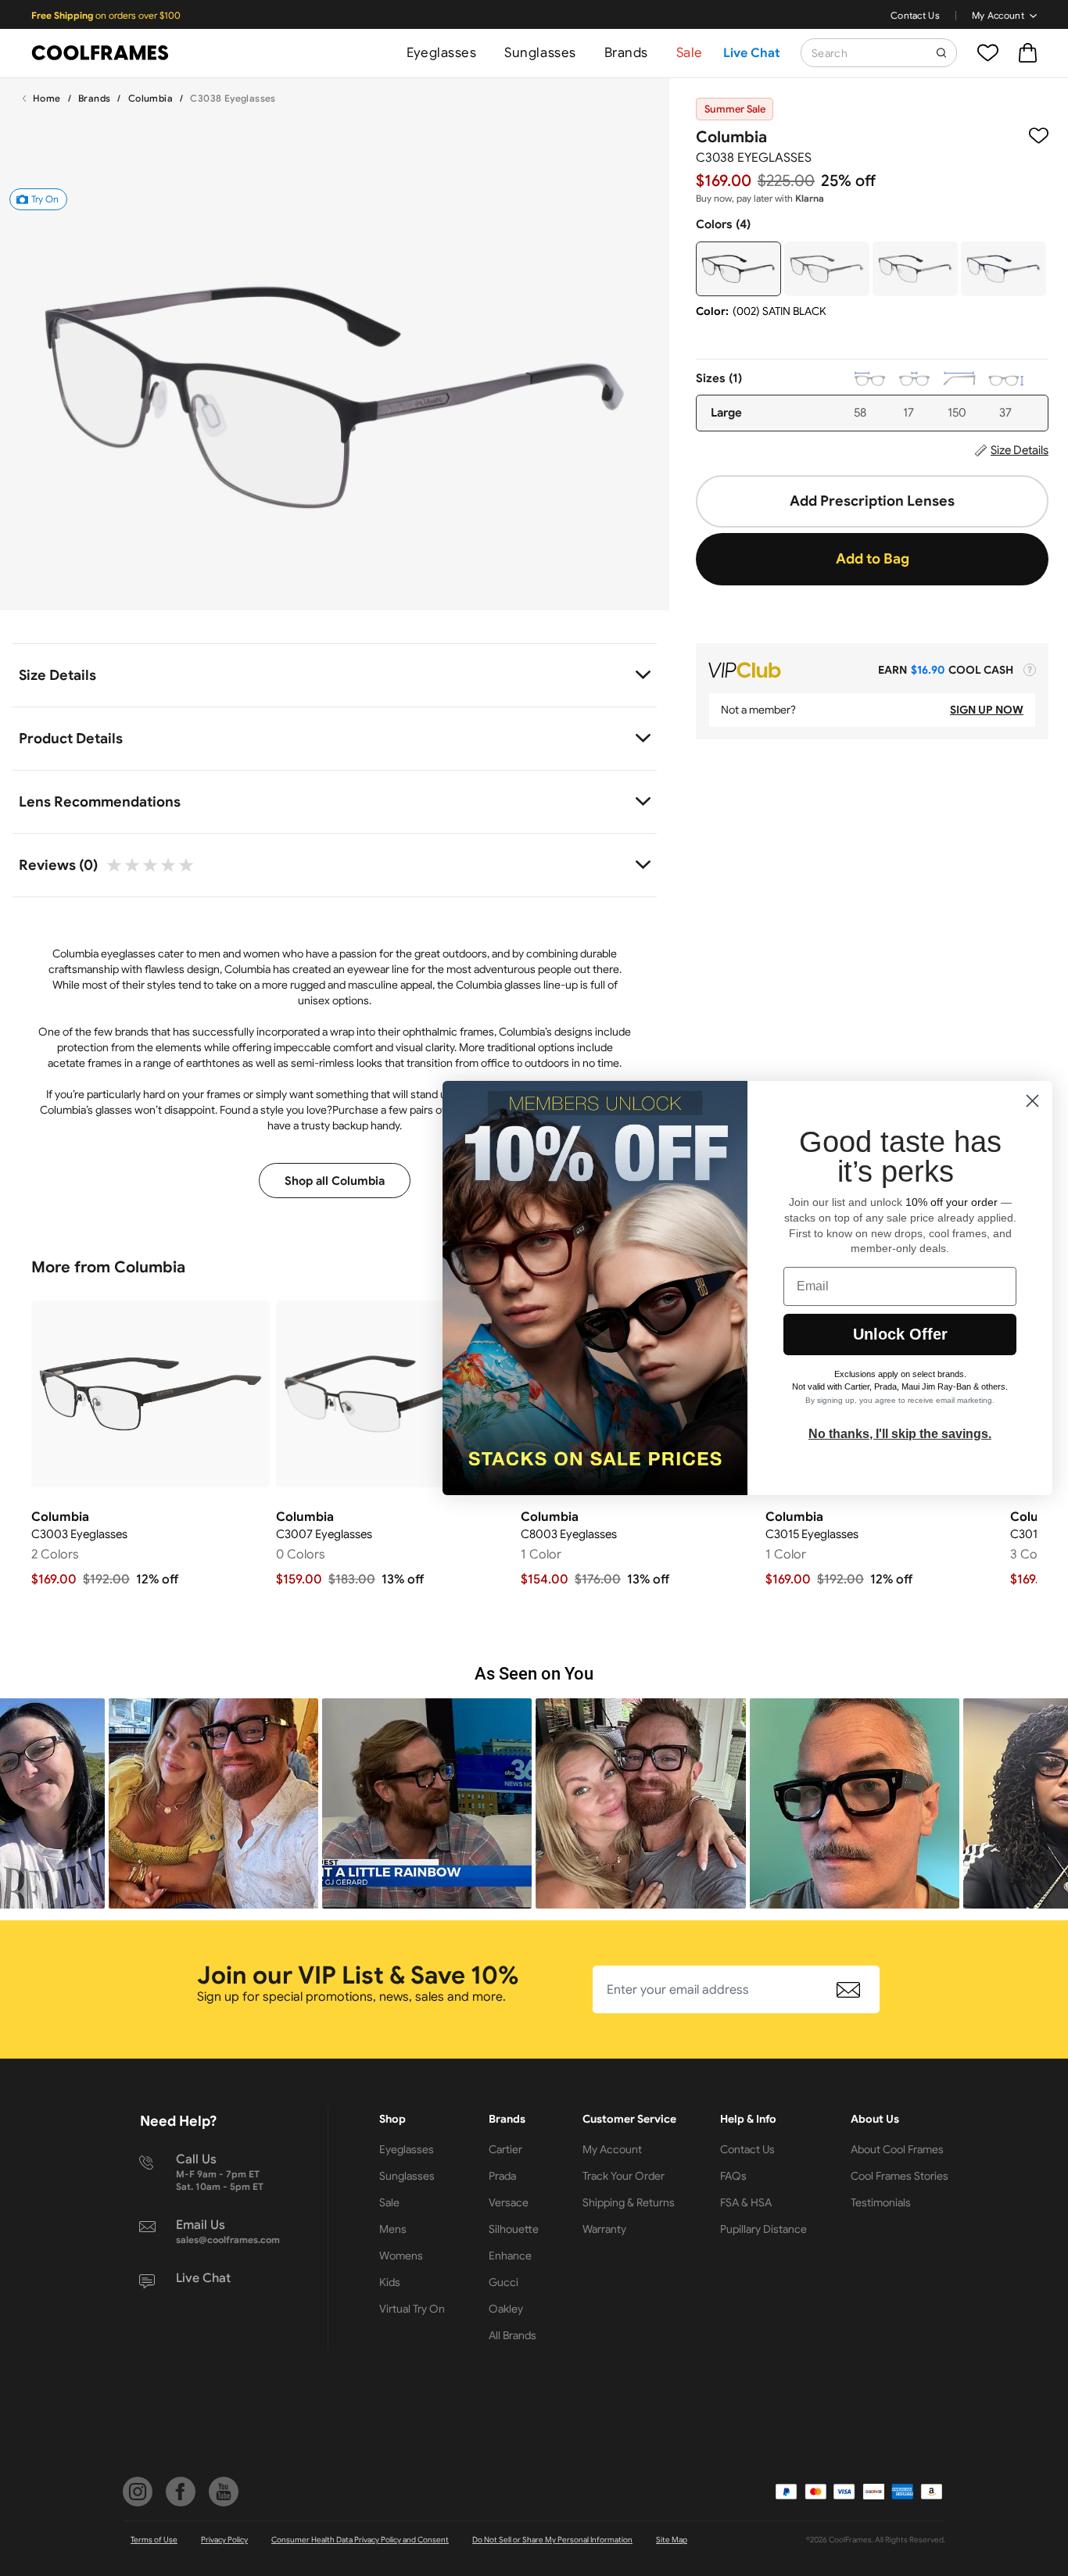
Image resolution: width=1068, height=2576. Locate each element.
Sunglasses (540, 53)
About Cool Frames (897, 2149)
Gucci (504, 2282)
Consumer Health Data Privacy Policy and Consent (360, 2540)
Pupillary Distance (763, 2229)
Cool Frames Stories (900, 2176)
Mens (393, 2229)
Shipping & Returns (629, 2202)
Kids (390, 2282)
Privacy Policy (224, 2540)
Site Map (672, 2540)
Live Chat (752, 53)
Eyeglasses (441, 53)
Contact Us (915, 15)
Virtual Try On (412, 2309)
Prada (502, 2176)
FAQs (733, 2176)
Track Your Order (624, 2176)
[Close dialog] (1032, 1101)
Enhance (510, 2256)
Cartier (505, 2149)
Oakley (506, 2309)
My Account (998, 15)
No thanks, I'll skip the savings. (900, 1434)
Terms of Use (154, 2540)
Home (47, 98)
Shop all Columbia (335, 1181)
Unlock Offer (900, 1334)
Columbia (151, 98)
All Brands (512, 2335)
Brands (626, 53)
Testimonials (881, 2202)
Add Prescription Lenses (872, 501)
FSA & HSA (746, 2202)
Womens (401, 2256)
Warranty (604, 2229)
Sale (690, 53)
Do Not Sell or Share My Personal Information (552, 2540)
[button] (213, 1803)
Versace (509, 2202)
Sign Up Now (987, 710)
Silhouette (514, 2229)
